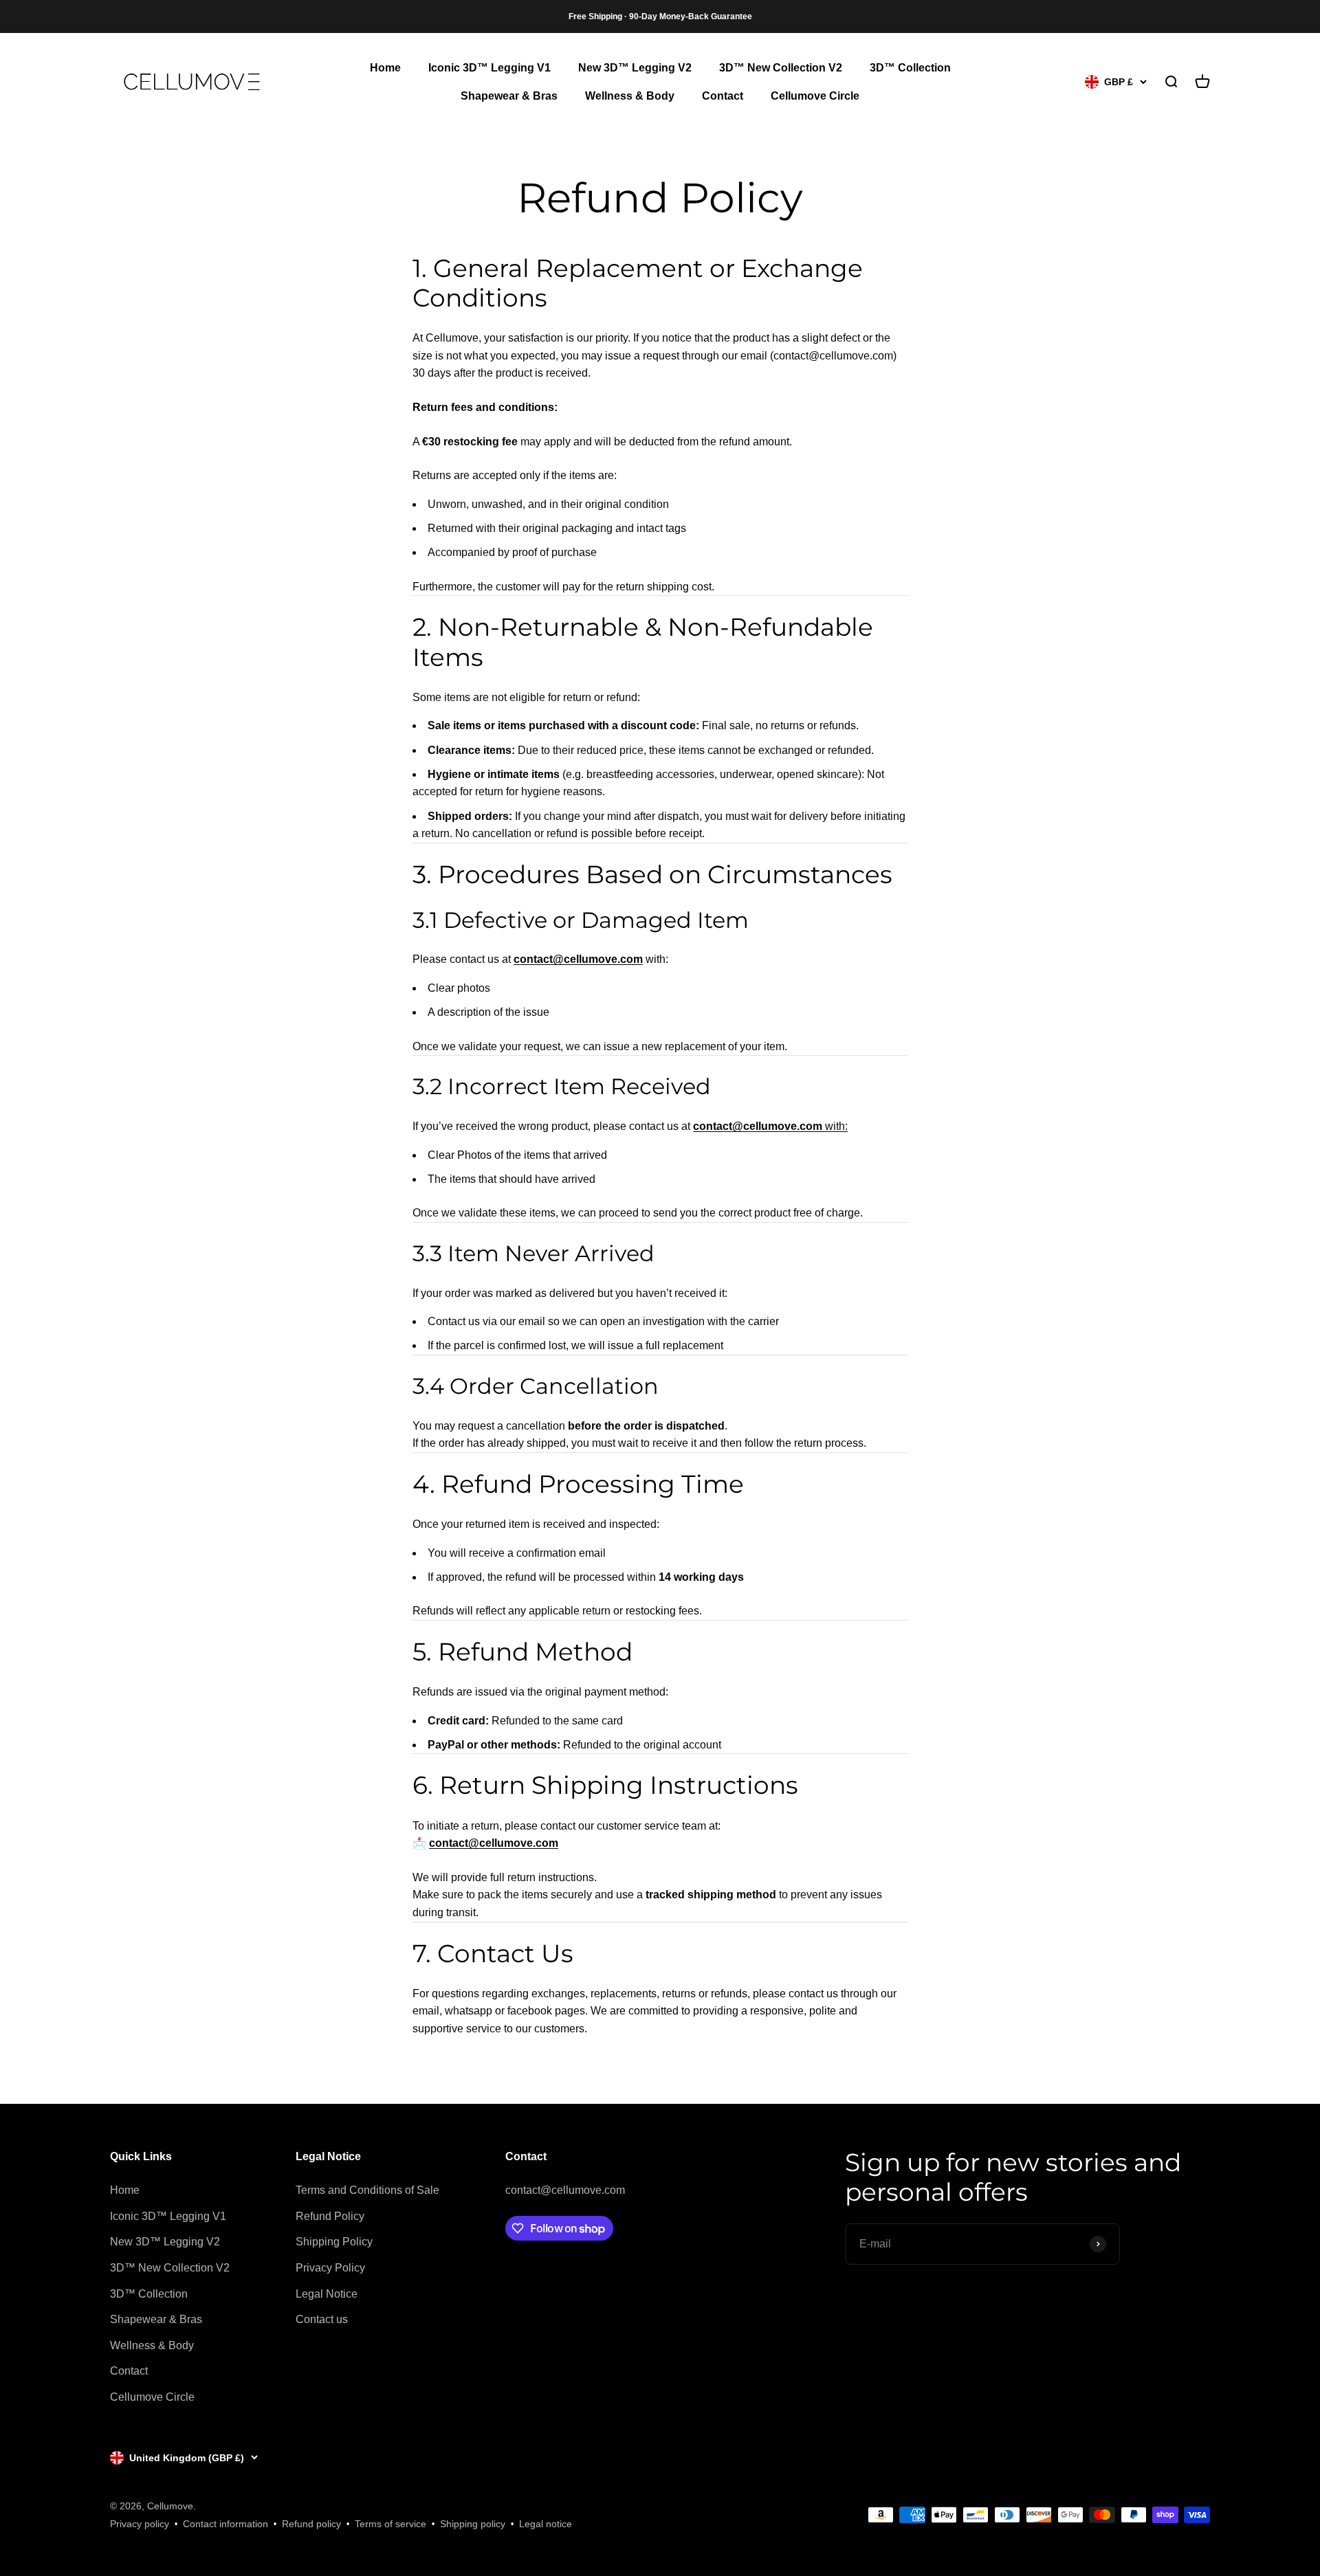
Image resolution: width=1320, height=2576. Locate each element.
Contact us (322, 2319)
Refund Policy (330, 2216)
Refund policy (311, 2524)
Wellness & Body (630, 97)
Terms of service (390, 2524)
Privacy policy (140, 2524)
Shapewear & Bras (509, 97)
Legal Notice (327, 2294)
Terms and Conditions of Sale (367, 2190)
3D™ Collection (910, 68)
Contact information (225, 2524)
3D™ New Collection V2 (781, 68)
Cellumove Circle (815, 97)
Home (385, 68)
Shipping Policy (334, 2242)
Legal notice (546, 2524)
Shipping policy (473, 2524)
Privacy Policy (330, 2268)
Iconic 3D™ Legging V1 (489, 68)
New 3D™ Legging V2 (635, 68)
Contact (723, 97)
